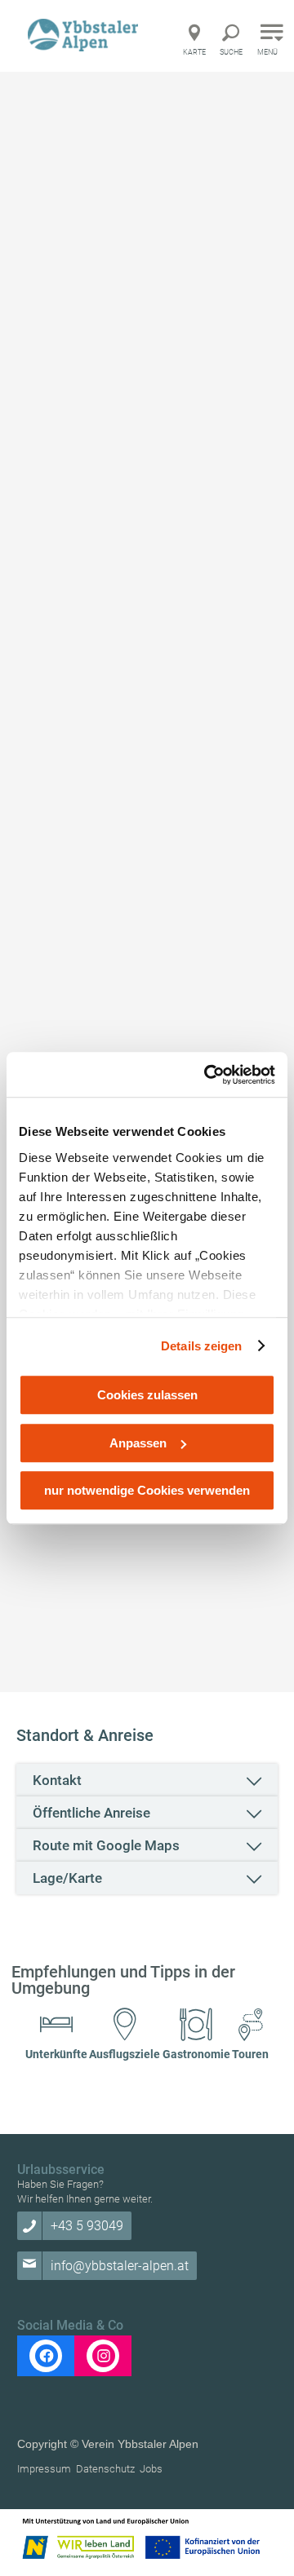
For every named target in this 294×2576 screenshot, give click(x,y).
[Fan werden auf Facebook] (46, 2356)
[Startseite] (85, 35)
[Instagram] (103, 2356)
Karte (194, 52)
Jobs (151, 2469)
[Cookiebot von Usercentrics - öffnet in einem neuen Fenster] (207, 1075)
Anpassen (138, 1443)
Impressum (44, 2469)
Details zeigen (201, 1346)
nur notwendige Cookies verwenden (147, 1490)
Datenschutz (105, 2469)
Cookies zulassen (147, 1395)
